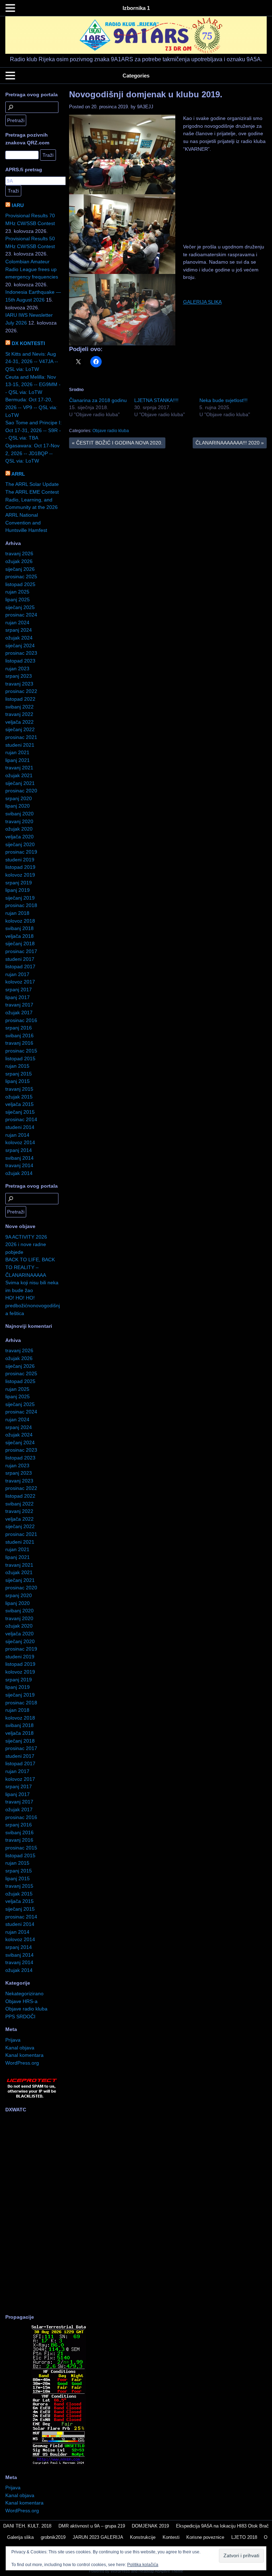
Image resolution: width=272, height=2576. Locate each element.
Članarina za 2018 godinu (98, 400)
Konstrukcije (143, 2537)
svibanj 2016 (19, 1035)
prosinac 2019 (21, 852)
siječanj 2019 (20, 898)
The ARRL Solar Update (32, 484)
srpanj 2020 (19, 798)
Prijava (13, 2040)
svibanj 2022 (19, 707)
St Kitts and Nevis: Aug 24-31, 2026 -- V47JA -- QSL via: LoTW (32, 362)
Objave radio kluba (111, 431)
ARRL (18, 474)
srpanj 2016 (19, 1028)
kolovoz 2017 (20, 982)
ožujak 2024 (19, 638)
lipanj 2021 (18, 760)
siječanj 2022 (20, 729)
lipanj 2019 (18, 890)
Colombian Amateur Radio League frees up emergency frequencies (32, 269)
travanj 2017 (19, 1005)
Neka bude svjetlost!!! (223, 400)
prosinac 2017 (21, 951)
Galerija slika (20, 2537)
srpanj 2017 (19, 989)
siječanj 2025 (20, 607)
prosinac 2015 (21, 1051)
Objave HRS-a (21, 2001)
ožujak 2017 (19, 1012)
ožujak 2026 (19, 561)
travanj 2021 (19, 768)
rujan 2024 (17, 623)
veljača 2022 (19, 722)
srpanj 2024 (19, 630)
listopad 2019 (20, 867)
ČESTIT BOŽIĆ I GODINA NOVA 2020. (117, 443)
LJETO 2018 (244, 2537)
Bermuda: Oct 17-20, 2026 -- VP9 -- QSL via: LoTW (31, 407)
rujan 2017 (17, 974)
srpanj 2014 (19, 1150)
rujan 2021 (17, 752)
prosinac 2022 (21, 691)
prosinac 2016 (21, 1020)
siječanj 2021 (20, 783)
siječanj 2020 (20, 844)
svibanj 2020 (19, 814)
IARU (18, 205)
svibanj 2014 (19, 1158)
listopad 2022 (20, 699)
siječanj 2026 (20, 569)
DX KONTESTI (28, 343)
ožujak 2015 (19, 1097)
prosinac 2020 (21, 791)
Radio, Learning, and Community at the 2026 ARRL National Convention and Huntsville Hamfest (32, 515)
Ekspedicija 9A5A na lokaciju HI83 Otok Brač (222, 2526)
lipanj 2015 (18, 1081)
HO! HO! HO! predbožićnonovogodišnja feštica (33, 1305)
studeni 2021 (20, 745)
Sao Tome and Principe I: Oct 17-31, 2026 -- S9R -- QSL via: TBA (33, 430)
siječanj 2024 (20, 646)
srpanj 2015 (19, 1074)
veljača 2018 (19, 936)
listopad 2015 (20, 1058)
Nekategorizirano (24, 1993)
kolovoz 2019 (20, 875)
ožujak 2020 (19, 829)
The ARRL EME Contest (32, 492)
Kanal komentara (24, 2055)
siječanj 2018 (20, 943)
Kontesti (171, 2537)
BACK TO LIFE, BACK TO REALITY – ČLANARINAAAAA (30, 1267)
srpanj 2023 (19, 676)
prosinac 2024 (21, 615)
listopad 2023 (20, 661)
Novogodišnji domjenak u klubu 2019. (146, 94)
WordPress (120, 2571)
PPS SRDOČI (20, 2016)
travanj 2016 (19, 1043)
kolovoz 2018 (20, 921)
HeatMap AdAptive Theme (161, 2571)
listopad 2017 (20, 966)
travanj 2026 (19, 553)
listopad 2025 (20, 584)
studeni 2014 (20, 1127)
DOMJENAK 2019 (150, 2526)
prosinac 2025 (21, 576)
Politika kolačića (143, 2565)
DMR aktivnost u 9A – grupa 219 (92, 2526)
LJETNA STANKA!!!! (156, 400)
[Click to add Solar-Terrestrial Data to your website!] (59, 2464)
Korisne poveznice (205, 2537)
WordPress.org (22, 2063)
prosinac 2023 (21, 653)
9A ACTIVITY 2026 (26, 1237)
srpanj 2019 (19, 883)
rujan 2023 (17, 669)
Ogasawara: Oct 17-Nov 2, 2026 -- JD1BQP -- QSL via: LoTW (32, 453)
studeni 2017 (20, 959)
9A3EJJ (145, 107)
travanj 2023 (19, 684)
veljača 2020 (19, 837)
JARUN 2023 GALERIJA (98, 2537)
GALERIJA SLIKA (202, 302)
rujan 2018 (17, 913)
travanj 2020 (19, 821)
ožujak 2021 (19, 775)
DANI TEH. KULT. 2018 (27, 2526)
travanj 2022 (19, 714)
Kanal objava (20, 2048)
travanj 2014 (19, 1165)
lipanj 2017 (18, 997)
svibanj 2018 (19, 928)
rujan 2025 (17, 592)
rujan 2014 (17, 1135)
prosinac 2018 (21, 905)
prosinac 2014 (21, 1119)
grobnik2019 (53, 2537)
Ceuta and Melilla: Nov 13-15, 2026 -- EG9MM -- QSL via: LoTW (33, 385)
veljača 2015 (19, 1104)
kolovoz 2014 (20, 1142)
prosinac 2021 (21, 737)
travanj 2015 (19, 1089)
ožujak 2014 (19, 1173)
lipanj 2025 (18, 599)
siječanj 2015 (20, 1112)
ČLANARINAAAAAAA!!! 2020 (230, 443)
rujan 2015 (17, 1066)
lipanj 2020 (18, 806)
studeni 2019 (20, 860)
